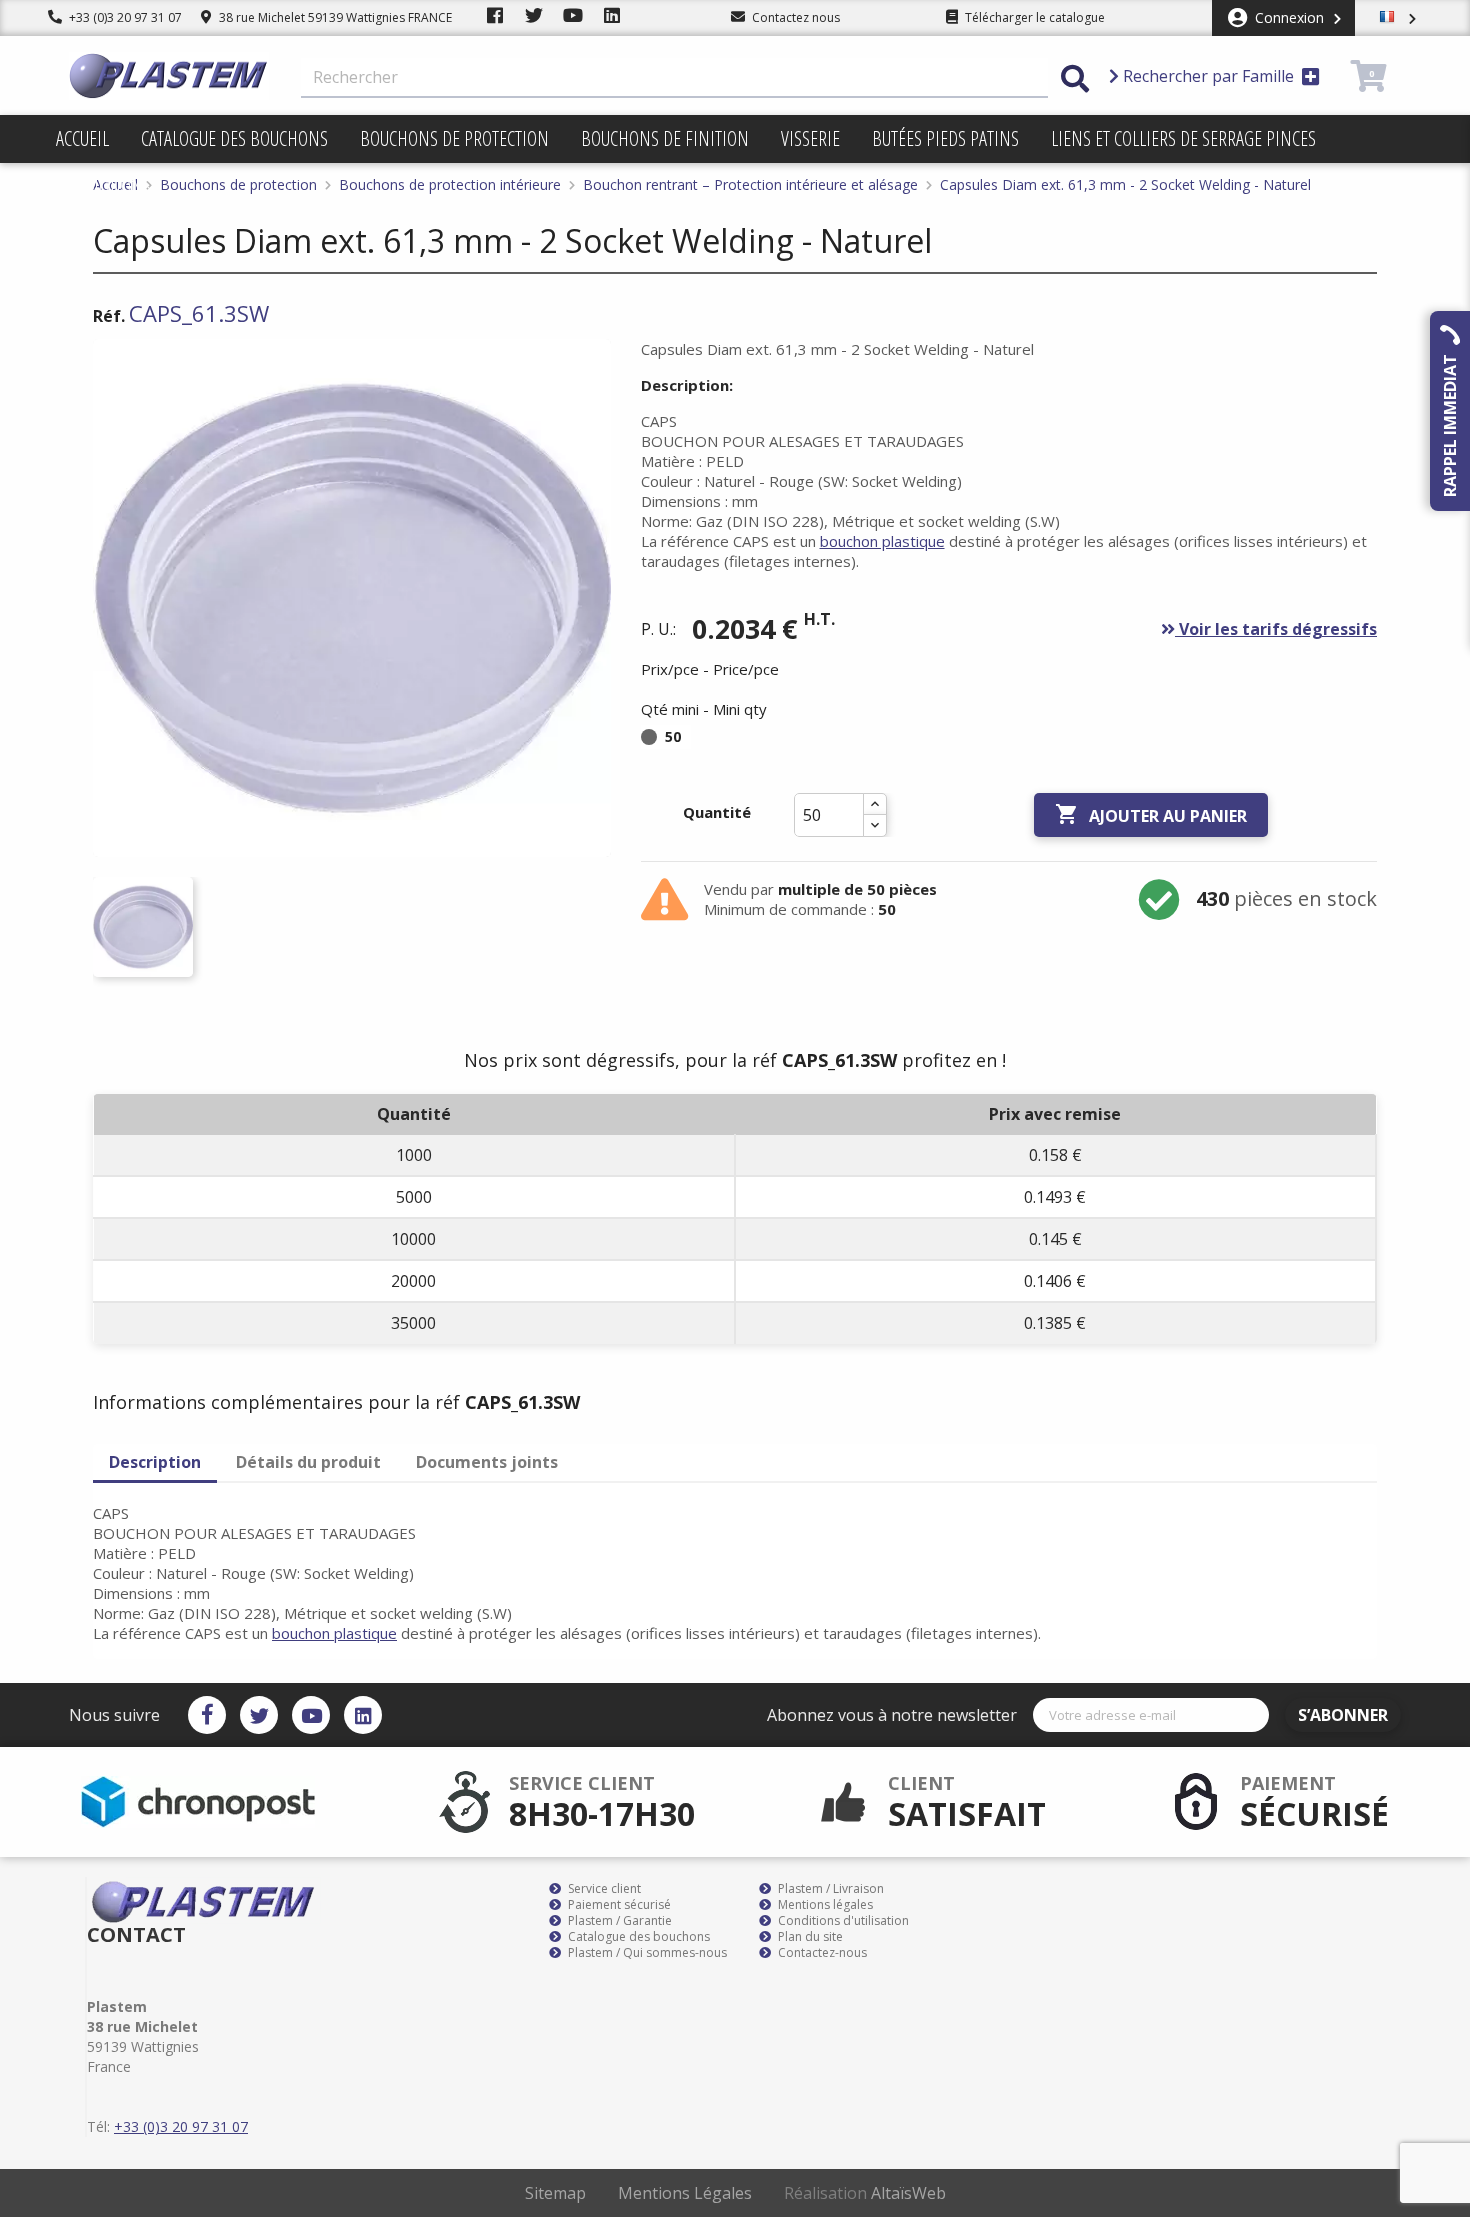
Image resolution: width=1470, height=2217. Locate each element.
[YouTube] (311, 1715)
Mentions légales (824, 1905)
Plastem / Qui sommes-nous (646, 1953)
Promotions (103, 186)
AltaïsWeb (908, 2193)
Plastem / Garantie (618, 1921)
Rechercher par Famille (1208, 76)
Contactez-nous (821, 1953)
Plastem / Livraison (829, 1889)
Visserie (810, 138)
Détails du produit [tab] (308, 1462)
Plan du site (809, 1937)
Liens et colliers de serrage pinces (1183, 138)
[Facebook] (207, 1715)
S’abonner (1343, 1715)
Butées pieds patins (945, 138)
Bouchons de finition (665, 138)
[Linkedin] (363, 1715)
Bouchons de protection (454, 138)
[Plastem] (169, 76)
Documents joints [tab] (487, 1462)
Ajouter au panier (1151, 814)
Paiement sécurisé (618, 1905)
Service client (603, 1889)
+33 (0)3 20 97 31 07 (124, 17)
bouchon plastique (882, 541)
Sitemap (555, 2193)
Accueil (82, 138)
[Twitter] (259, 1715)
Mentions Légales (685, 2193)
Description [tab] (155, 1462)
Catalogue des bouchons (234, 138)
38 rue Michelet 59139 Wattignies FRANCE (334, 17)
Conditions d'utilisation (842, 1921)
